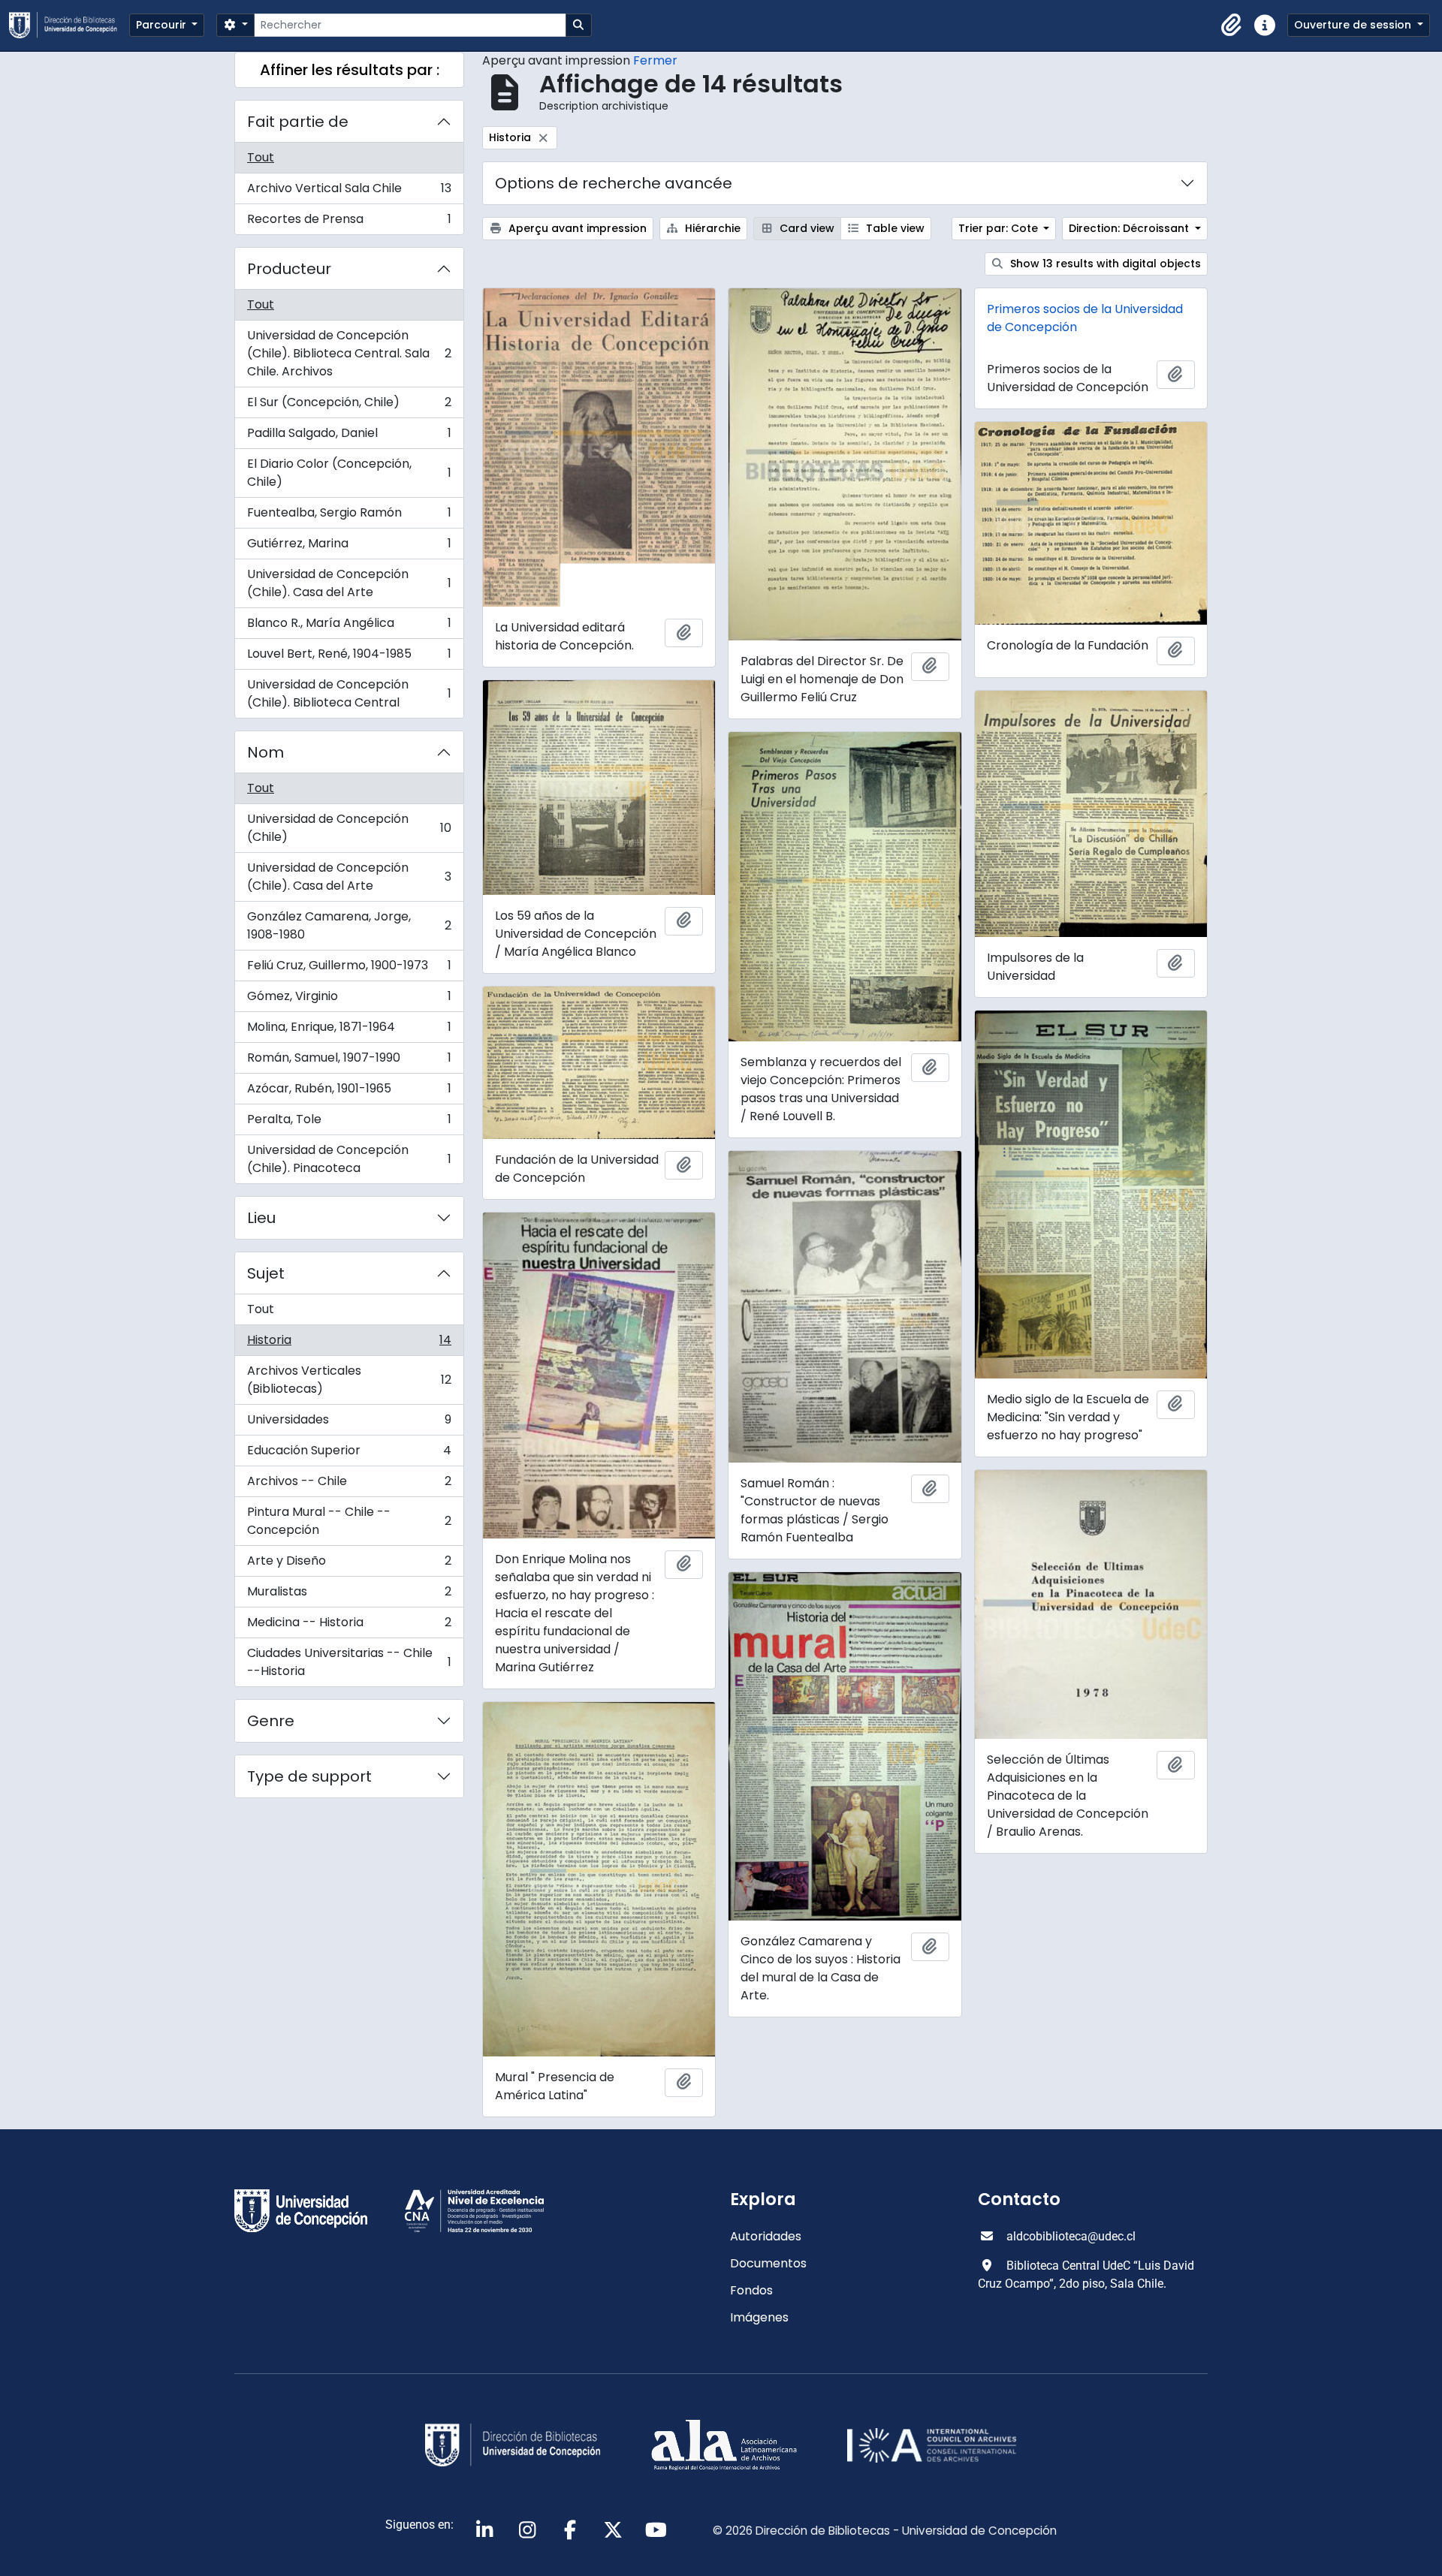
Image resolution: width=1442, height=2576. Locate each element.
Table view (894, 228)
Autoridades (766, 2236)
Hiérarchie (711, 228)
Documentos (768, 2263)
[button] (1232, 26)
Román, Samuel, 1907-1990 (349, 1061)
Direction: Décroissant (1130, 228)
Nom (265, 752)
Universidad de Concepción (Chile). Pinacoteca (349, 1159)
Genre (271, 1721)
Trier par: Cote (1000, 228)
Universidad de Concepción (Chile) (349, 828)
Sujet (266, 1273)
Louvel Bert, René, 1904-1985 (349, 657)
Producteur (289, 269)
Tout (261, 157)
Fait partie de (298, 122)
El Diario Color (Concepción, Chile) (349, 473)
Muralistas (349, 1595)
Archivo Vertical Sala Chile (349, 192)
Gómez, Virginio (349, 1000)
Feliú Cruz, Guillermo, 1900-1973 (349, 969)
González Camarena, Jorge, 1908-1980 (349, 925)
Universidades (349, 1423)
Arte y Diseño (349, 1564)
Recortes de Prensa (349, 222)
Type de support (309, 1776)
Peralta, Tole (349, 1123)
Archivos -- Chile (349, 1485)
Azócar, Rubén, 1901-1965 (349, 1092)
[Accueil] (69, 25)
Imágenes (759, 2317)
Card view (805, 228)
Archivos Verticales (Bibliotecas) (349, 1380)
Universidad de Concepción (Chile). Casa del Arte (349, 583)
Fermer (655, 60)
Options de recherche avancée (614, 183)
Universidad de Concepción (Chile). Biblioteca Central (349, 693)
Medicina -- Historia (349, 1626)
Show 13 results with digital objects (1104, 264)
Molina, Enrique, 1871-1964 (349, 1030)
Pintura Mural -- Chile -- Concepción (349, 1521)
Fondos (751, 2290)
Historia (349, 1344)
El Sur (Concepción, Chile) (349, 406)
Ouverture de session (1354, 25)
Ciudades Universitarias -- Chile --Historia (349, 1662)
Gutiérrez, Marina (349, 547)
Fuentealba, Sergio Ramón (349, 516)
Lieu (261, 1218)
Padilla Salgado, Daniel (349, 437)
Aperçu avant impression (576, 228)
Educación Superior (349, 1454)
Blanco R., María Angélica (349, 627)
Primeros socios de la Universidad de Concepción (1085, 318)
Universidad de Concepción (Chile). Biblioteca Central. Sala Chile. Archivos (349, 353)
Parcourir (163, 25)
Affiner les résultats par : (350, 70)
